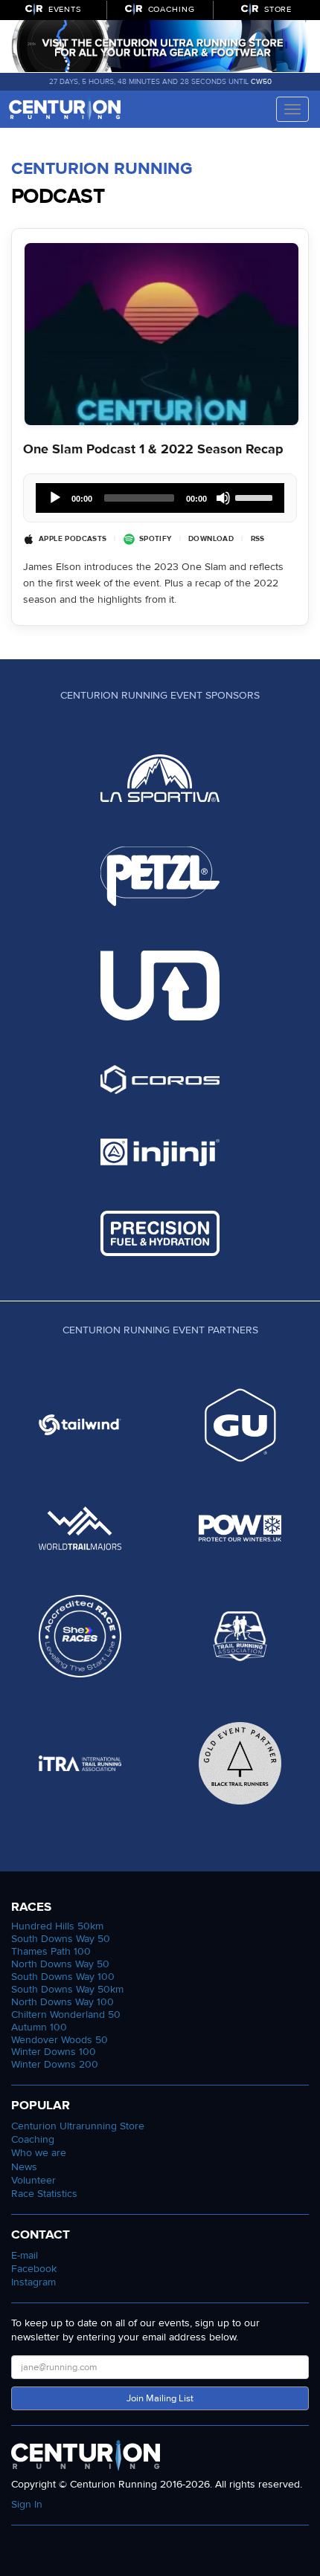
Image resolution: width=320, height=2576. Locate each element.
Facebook (34, 2269)
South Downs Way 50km (67, 1989)
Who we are (39, 2153)
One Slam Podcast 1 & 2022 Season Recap (153, 449)
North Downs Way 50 (60, 1964)
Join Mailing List (160, 2398)
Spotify (156, 539)
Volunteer (33, 2180)
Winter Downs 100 (54, 2052)
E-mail (25, 2255)
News (24, 2167)
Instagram (33, 2282)
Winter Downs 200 (55, 2064)
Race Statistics (44, 2194)
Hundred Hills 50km (57, 1926)
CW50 (261, 82)
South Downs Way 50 (61, 1939)
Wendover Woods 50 (60, 2040)
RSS (258, 539)
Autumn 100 (39, 2027)
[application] (160, 498)
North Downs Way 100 (63, 2002)
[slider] (256, 496)
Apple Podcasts (73, 539)
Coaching (33, 2139)
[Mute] (223, 498)
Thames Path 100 (51, 1951)
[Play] (55, 498)
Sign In (27, 2504)
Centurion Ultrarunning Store (78, 2126)
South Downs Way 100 (63, 1977)
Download (211, 539)
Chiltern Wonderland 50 (66, 2014)
